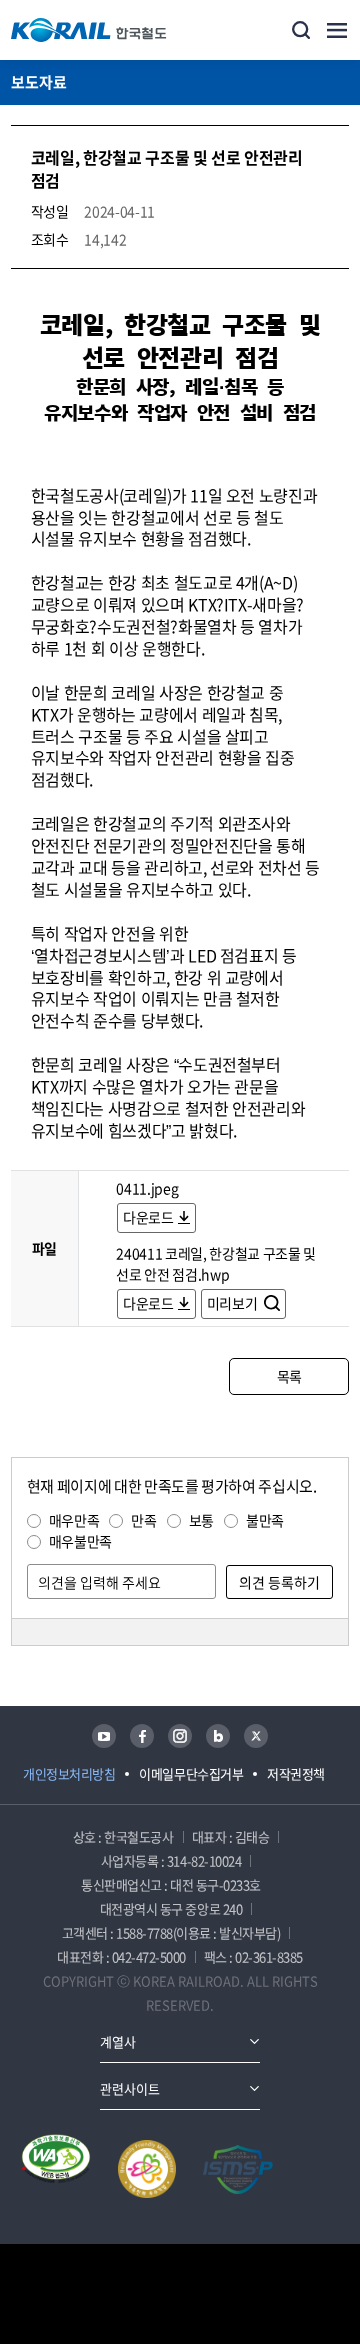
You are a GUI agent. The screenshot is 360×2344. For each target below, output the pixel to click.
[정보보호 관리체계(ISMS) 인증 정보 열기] (238, 2169)
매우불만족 (80, 1541)
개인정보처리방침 (69, 1773)
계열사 (118, 2041)
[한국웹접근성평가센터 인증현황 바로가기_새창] (56, 2169)
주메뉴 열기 (337, 30)
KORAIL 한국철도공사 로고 (89, 30)
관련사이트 (130, 2088)
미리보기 (233, 1303)
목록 (289, 1376)
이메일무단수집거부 (191, 1773)
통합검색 (301, 30)
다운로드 (148, 1217)
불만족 (265, 1520)
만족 (143, 1520)
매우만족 (74, 1520)
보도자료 (39, 82)
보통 (201, 1520)
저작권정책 (296, 1773)
